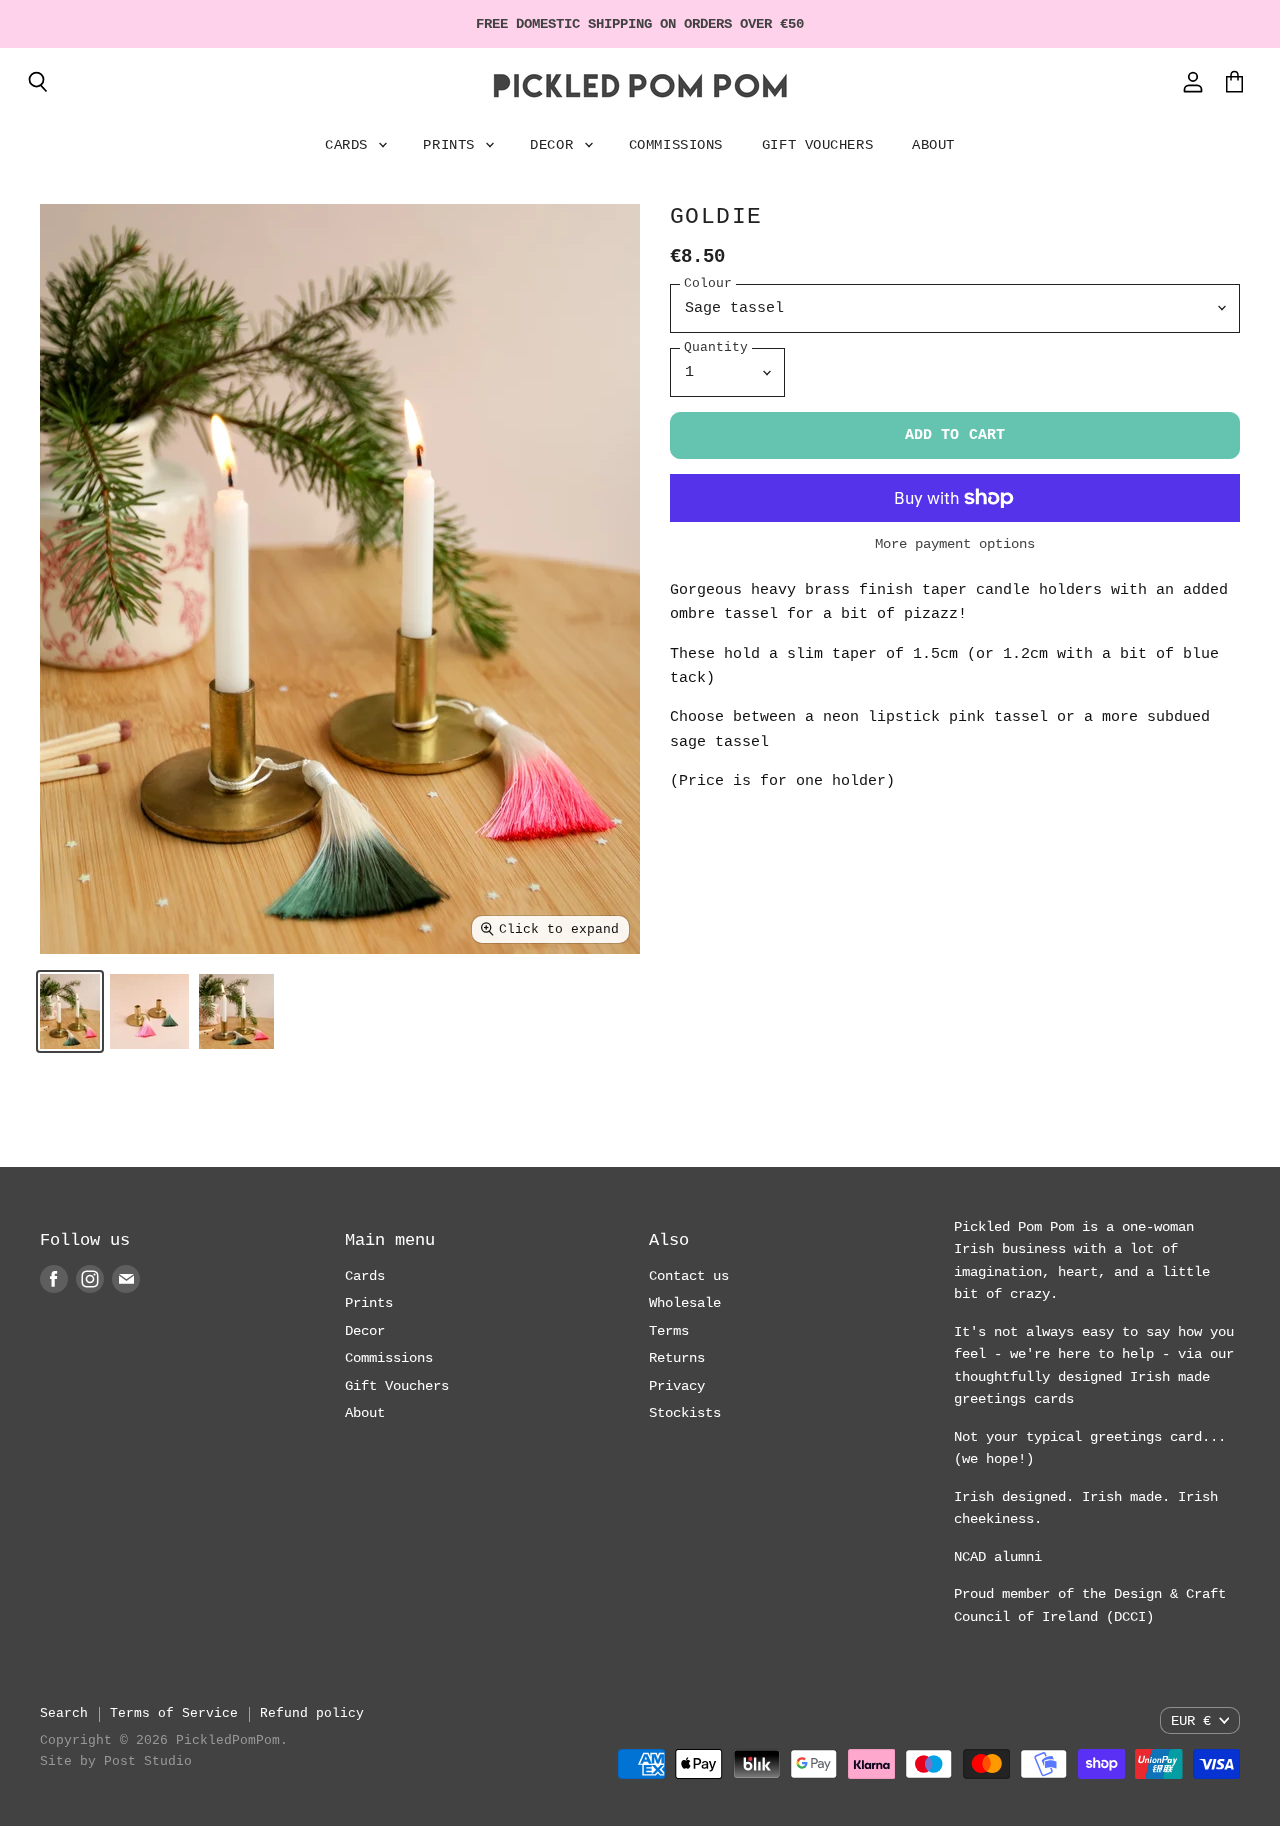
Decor (555, 145)
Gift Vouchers (817, 145)
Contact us (689, 1276)
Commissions (676, 145)
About (933, 145)
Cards (350, 145)
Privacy (677, 1386)
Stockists (685, 1413)
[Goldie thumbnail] (70, 1011)
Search (64, 1713)
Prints (453, 145)
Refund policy (312, 1713)
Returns (677, 1358)
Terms (669, 1331)
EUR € (1191, 1721)
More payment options (955, 544)
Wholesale (685, 1303)
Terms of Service (174, 1713)
